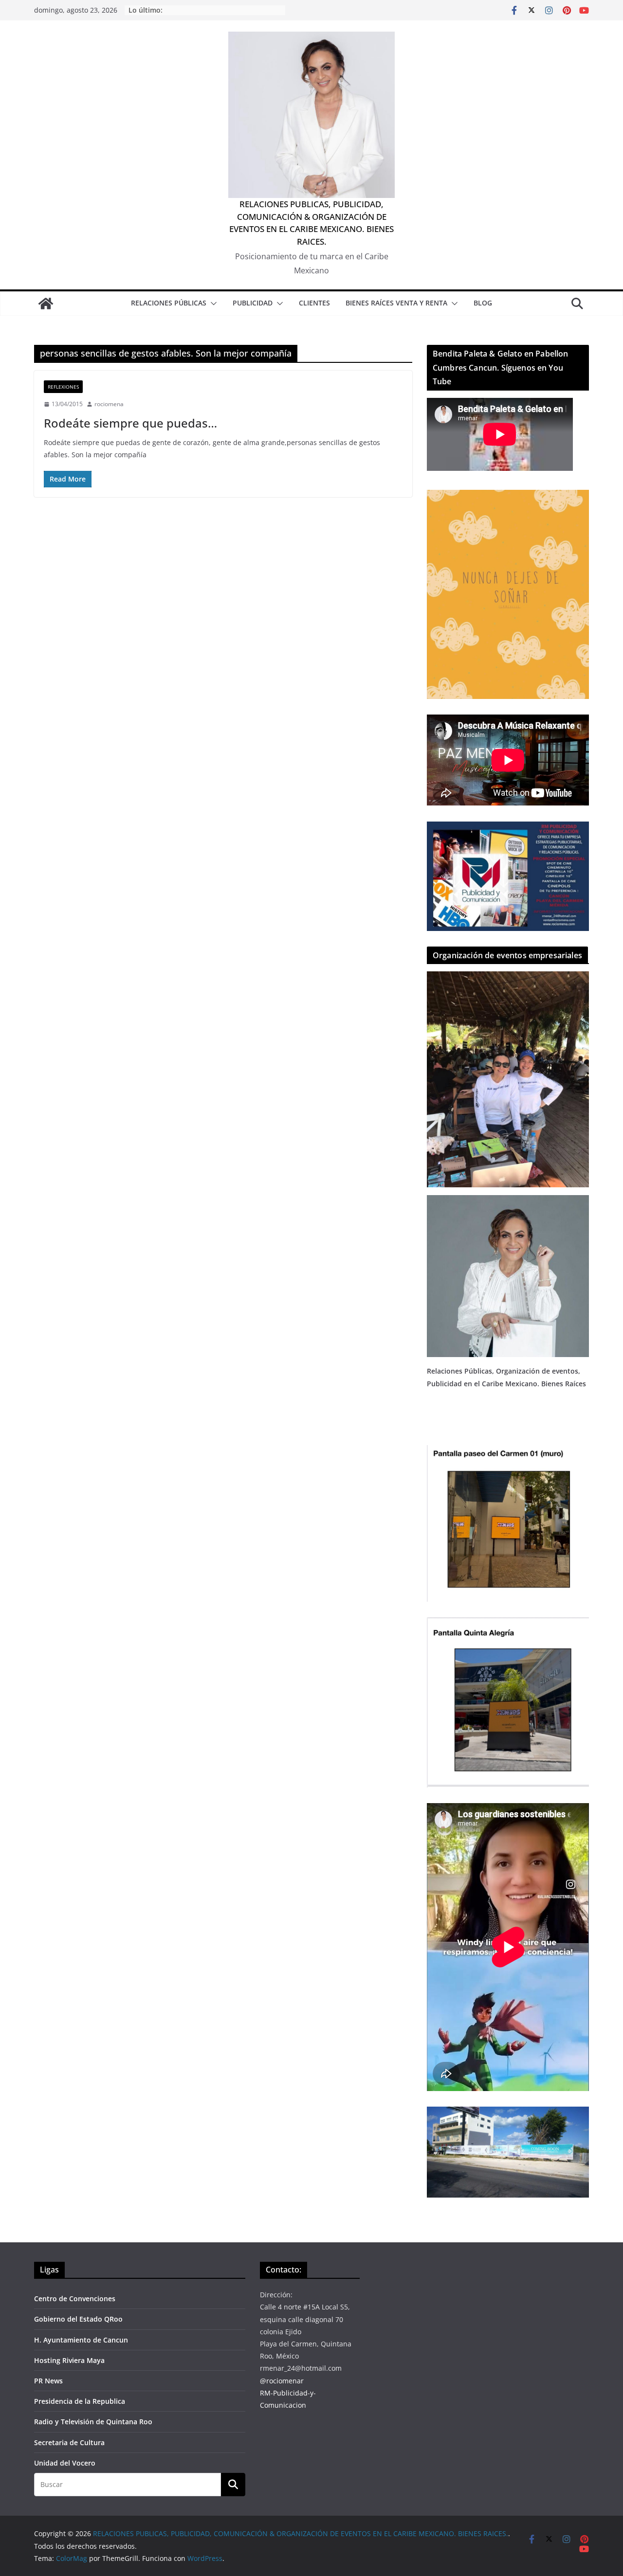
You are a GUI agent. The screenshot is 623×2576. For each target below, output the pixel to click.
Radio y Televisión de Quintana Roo (93, 2422)
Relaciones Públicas (169, 303)
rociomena (109, 404)
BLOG (483, 303)
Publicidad (253, 303)
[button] (212, 304)
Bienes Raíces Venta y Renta (396, 303)
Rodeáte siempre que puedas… (130, 423)
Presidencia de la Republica (80, 2401)
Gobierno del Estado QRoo (78, 2319)
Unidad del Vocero (65, 2463)
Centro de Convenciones (75, 2299)
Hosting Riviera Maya (69, 2360)
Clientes (314, 303)
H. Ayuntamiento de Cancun (81, 2340)
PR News (48, 2381)
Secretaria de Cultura (69, 2442)
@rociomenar (282, 2381)
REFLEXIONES (63, 387)
